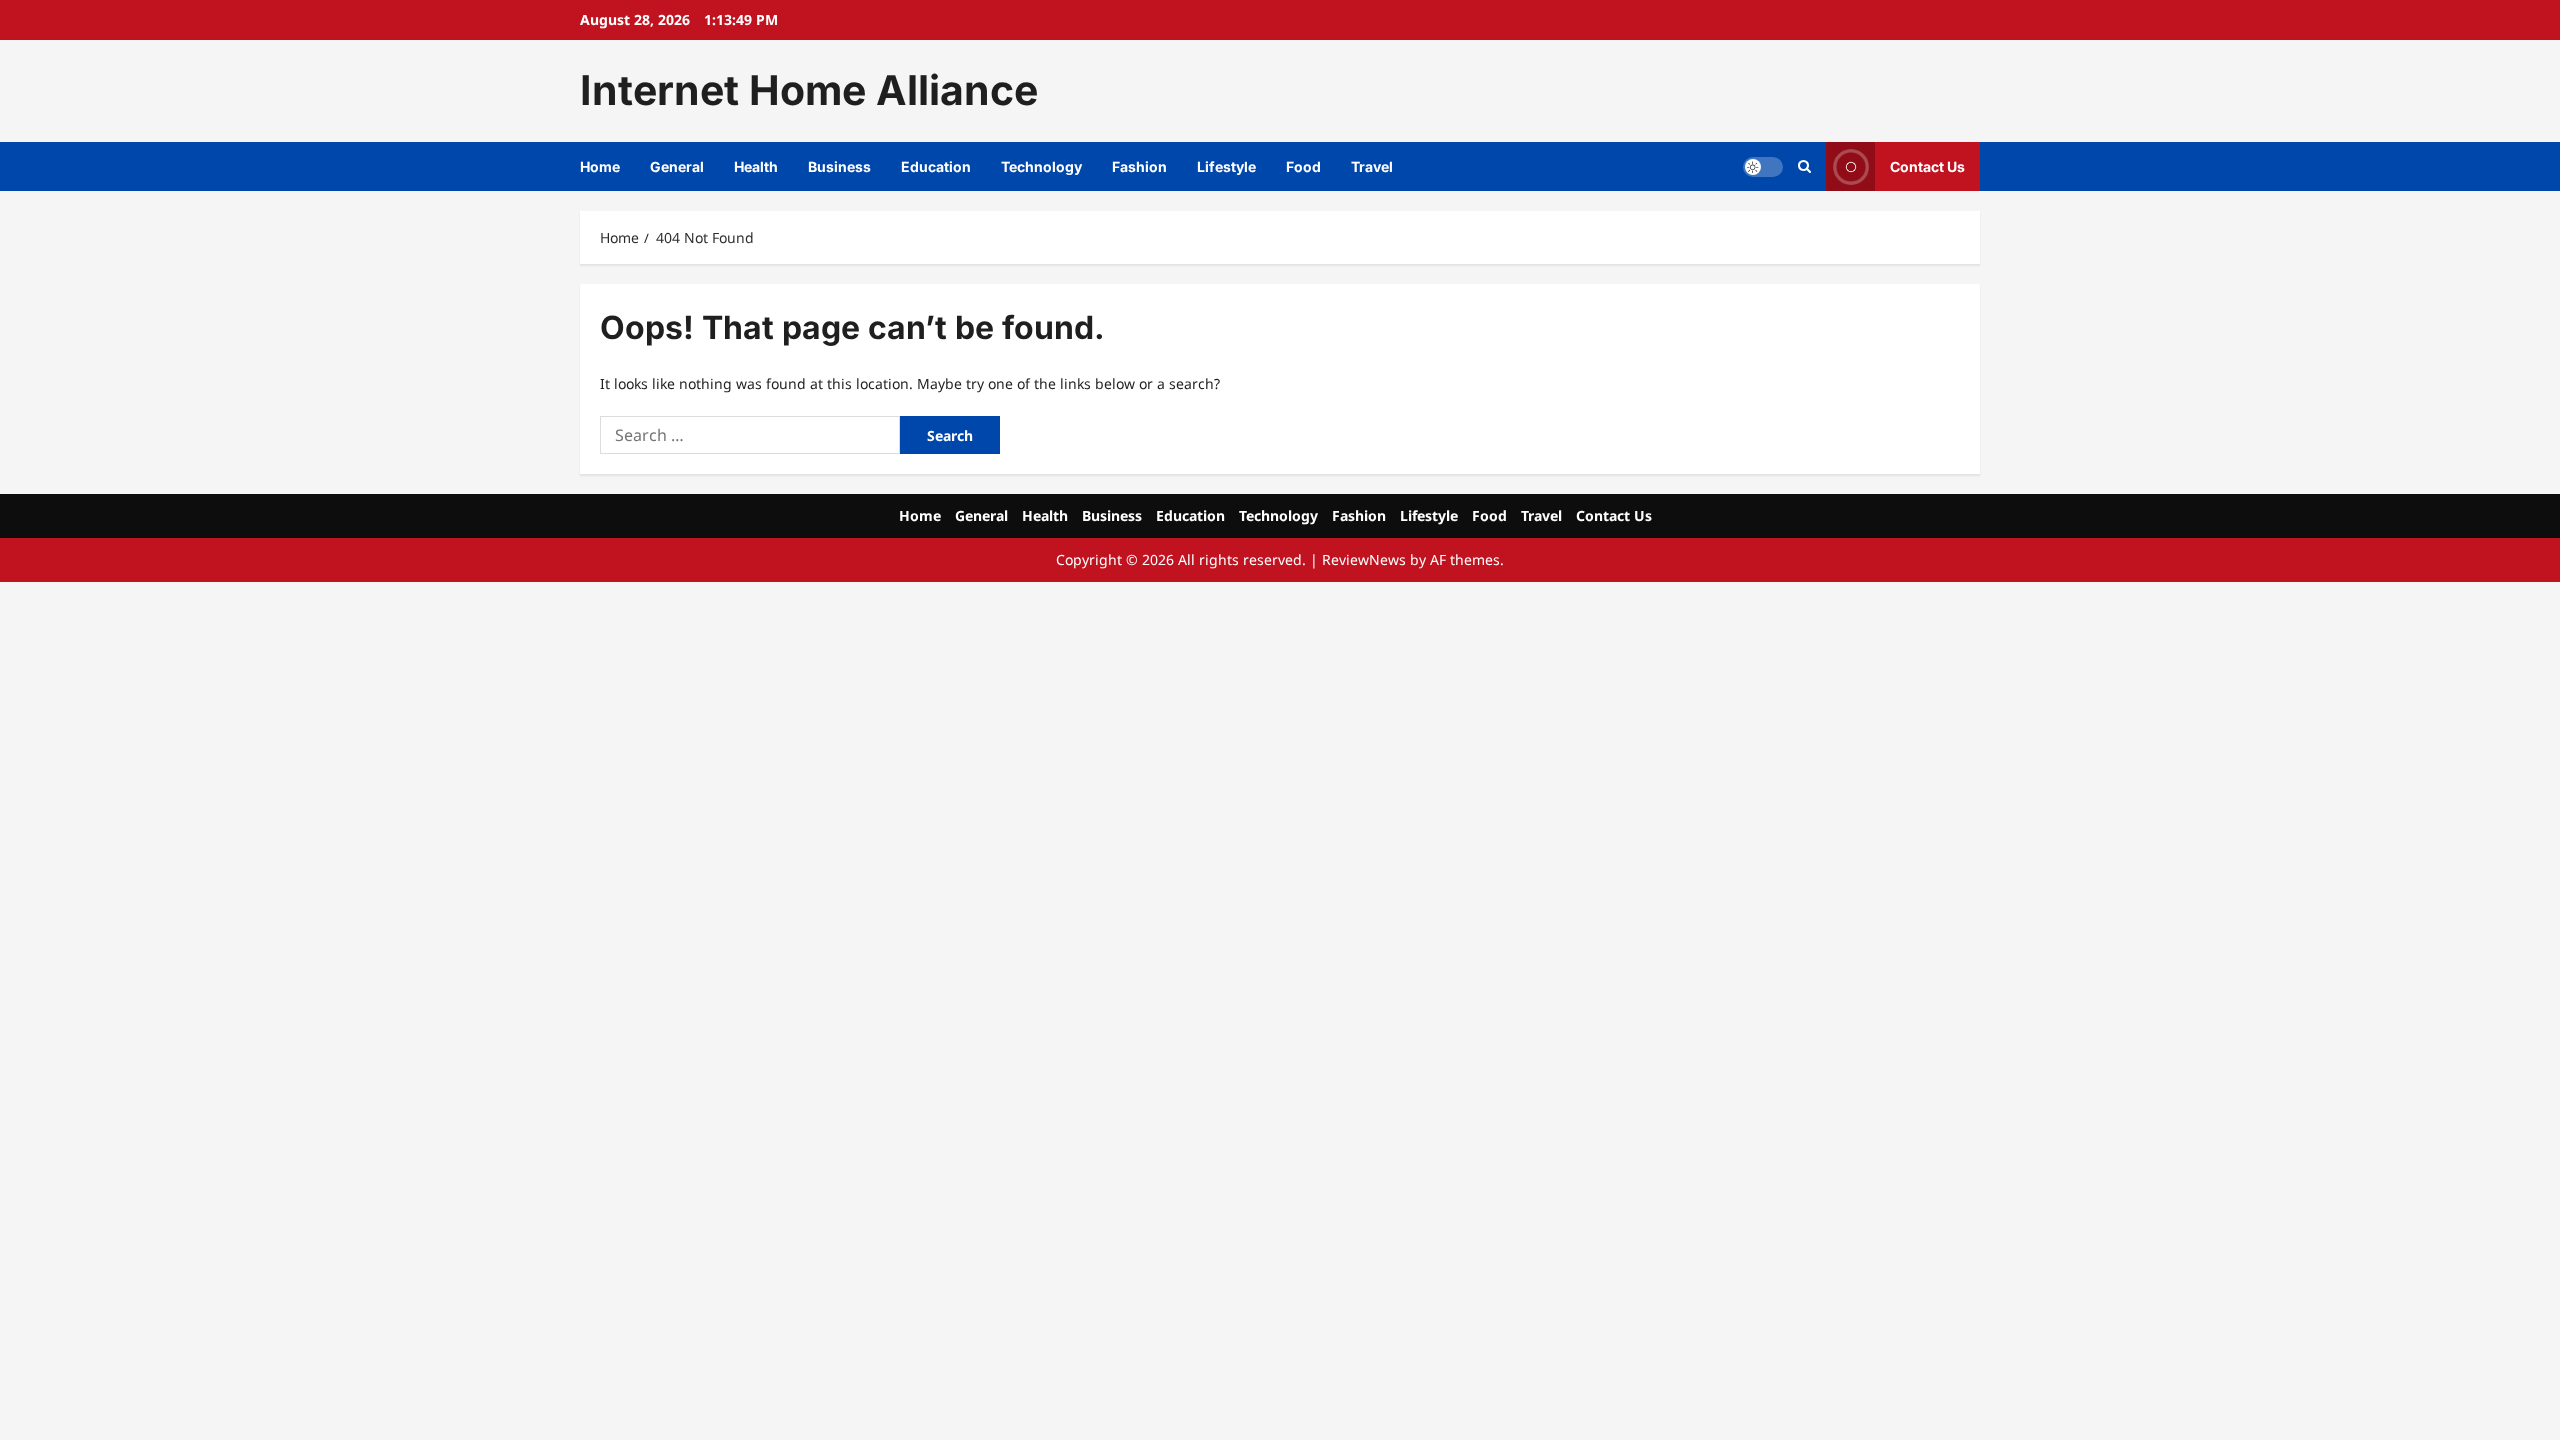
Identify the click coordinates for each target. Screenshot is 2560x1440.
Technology (1041, 166)
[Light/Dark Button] (1763, 166)
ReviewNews (1364, 559)
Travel (1372, 166)
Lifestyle (1226, 166)
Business (839, 166)
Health (756, 166)
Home (600, 166)
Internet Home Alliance (809, 90)
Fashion (1139, 166)
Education (936, 166)
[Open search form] (1804, 166)
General (677, 166)
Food (1303, 166)
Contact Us (1927, 165)
